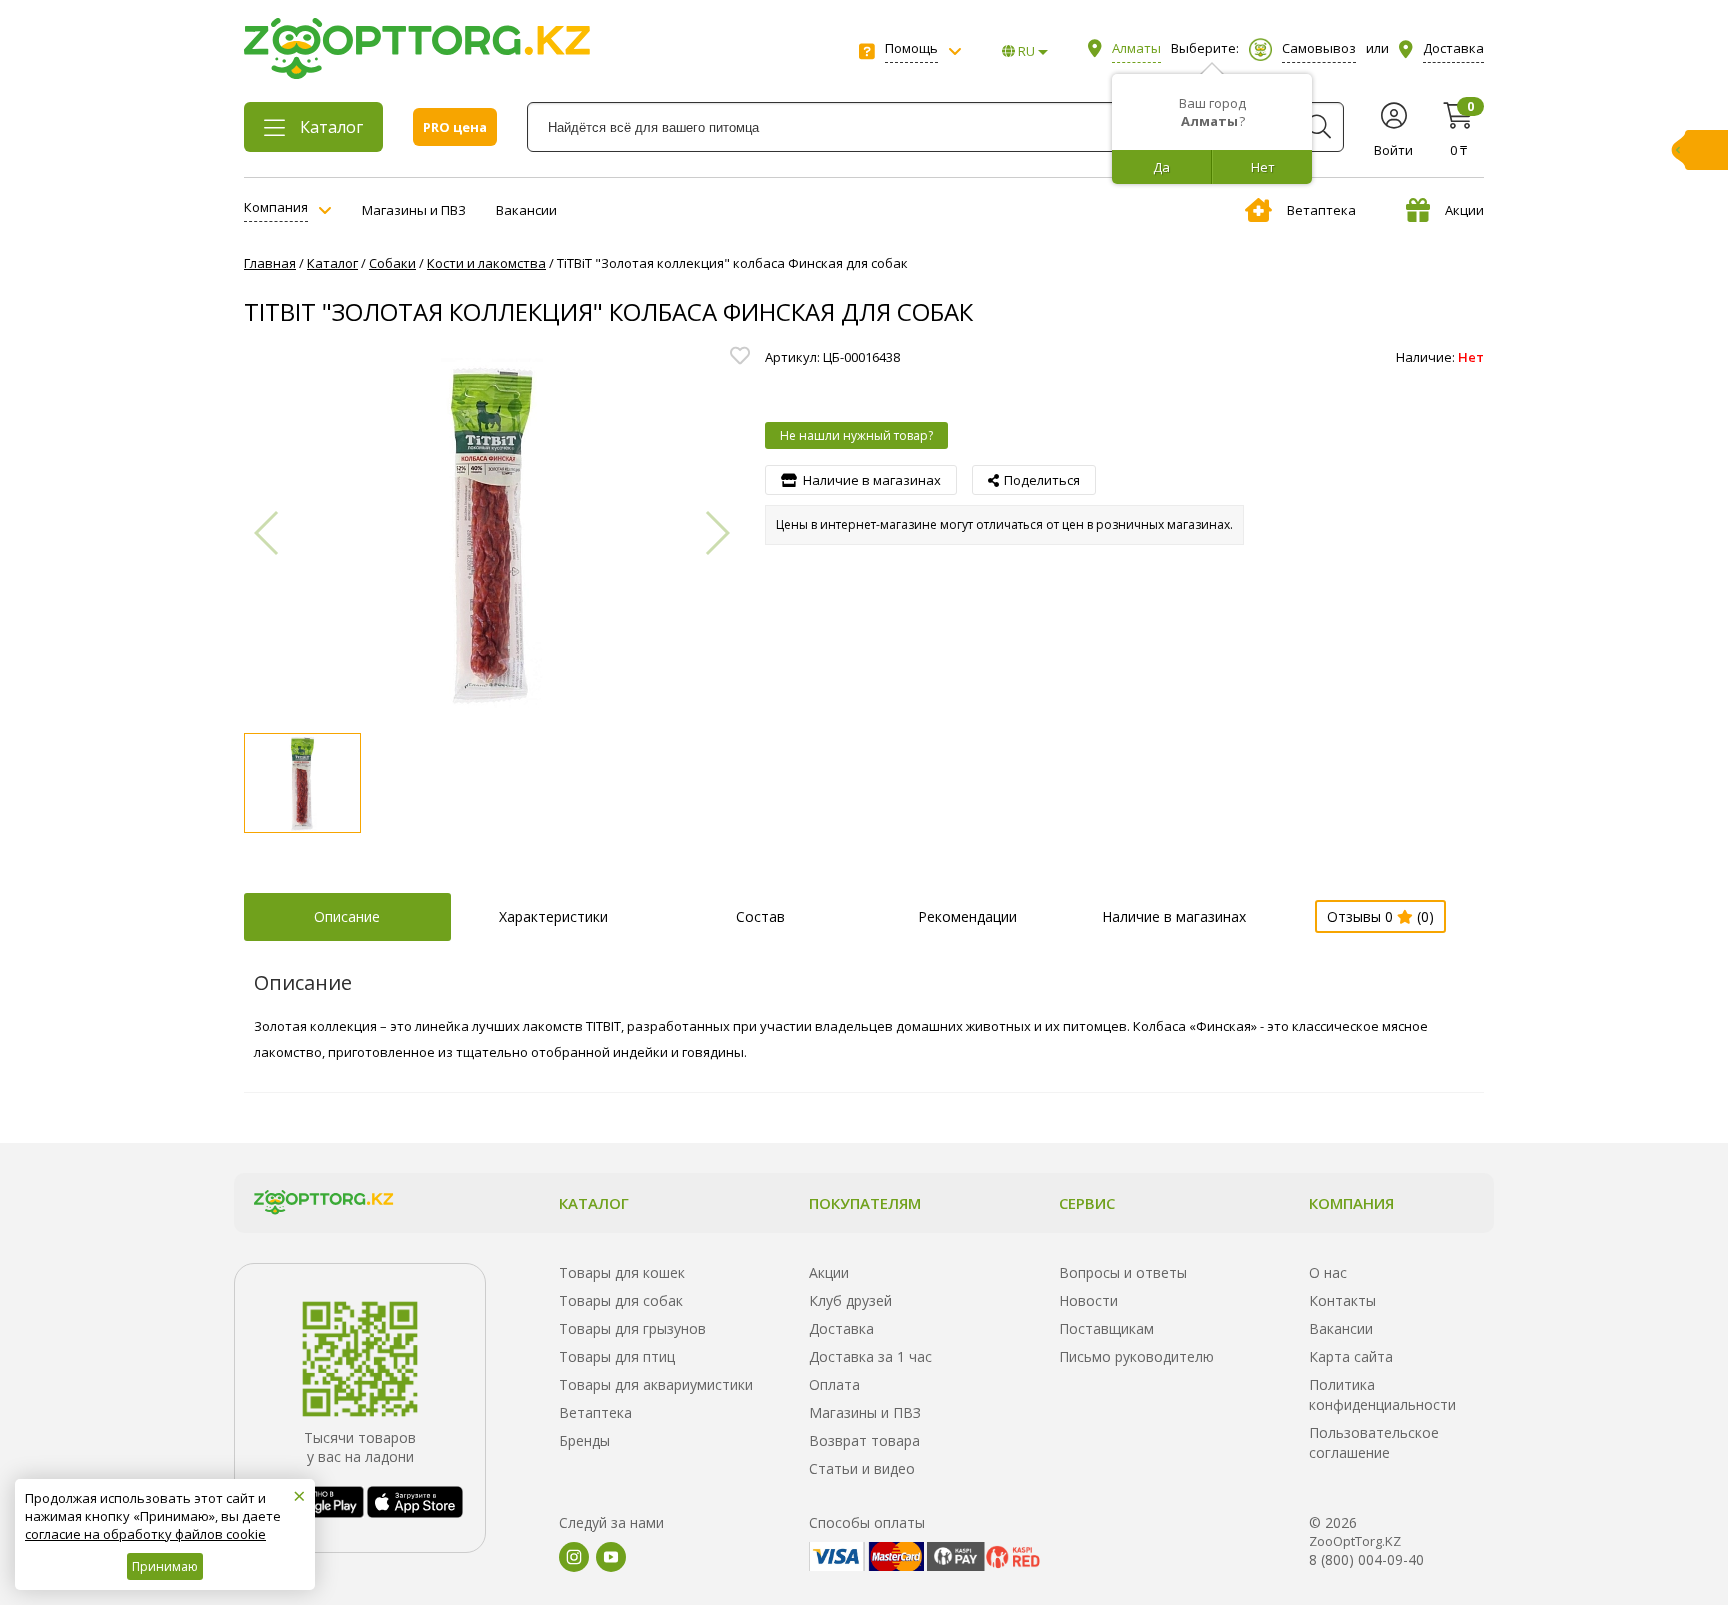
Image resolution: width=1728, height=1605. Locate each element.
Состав (760, 916)
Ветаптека (1321, 210)
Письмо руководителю (1136, 1356)
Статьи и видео (862, 1468)
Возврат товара (864, 1440)
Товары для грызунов (632, 1328)
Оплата (834, 1384)
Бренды (584, 1440)
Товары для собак (621, 1300)
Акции (1464, 210)
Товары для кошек (622, 1272)
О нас (1328, 1272)
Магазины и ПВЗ (414, 210)
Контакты (1342, 1300)
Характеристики (553, 916)
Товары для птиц (617, 1356)
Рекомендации (967, 916)
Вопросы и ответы (1123, 1272)
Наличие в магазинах (1174, 916)
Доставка (841, 1328)
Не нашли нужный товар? (856, 435)
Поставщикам (1106, 1328)
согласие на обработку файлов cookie (145, 1534)
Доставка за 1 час (870, 1356)
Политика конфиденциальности (1382, 1394)
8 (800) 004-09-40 (1366, 1559)
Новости (1088, 1300)
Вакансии (526, 210)
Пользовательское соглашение (1374, 1442)
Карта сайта (1351, 1356)
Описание (347, 916)
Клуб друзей (850, 1300)
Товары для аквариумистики (656, 1384)
